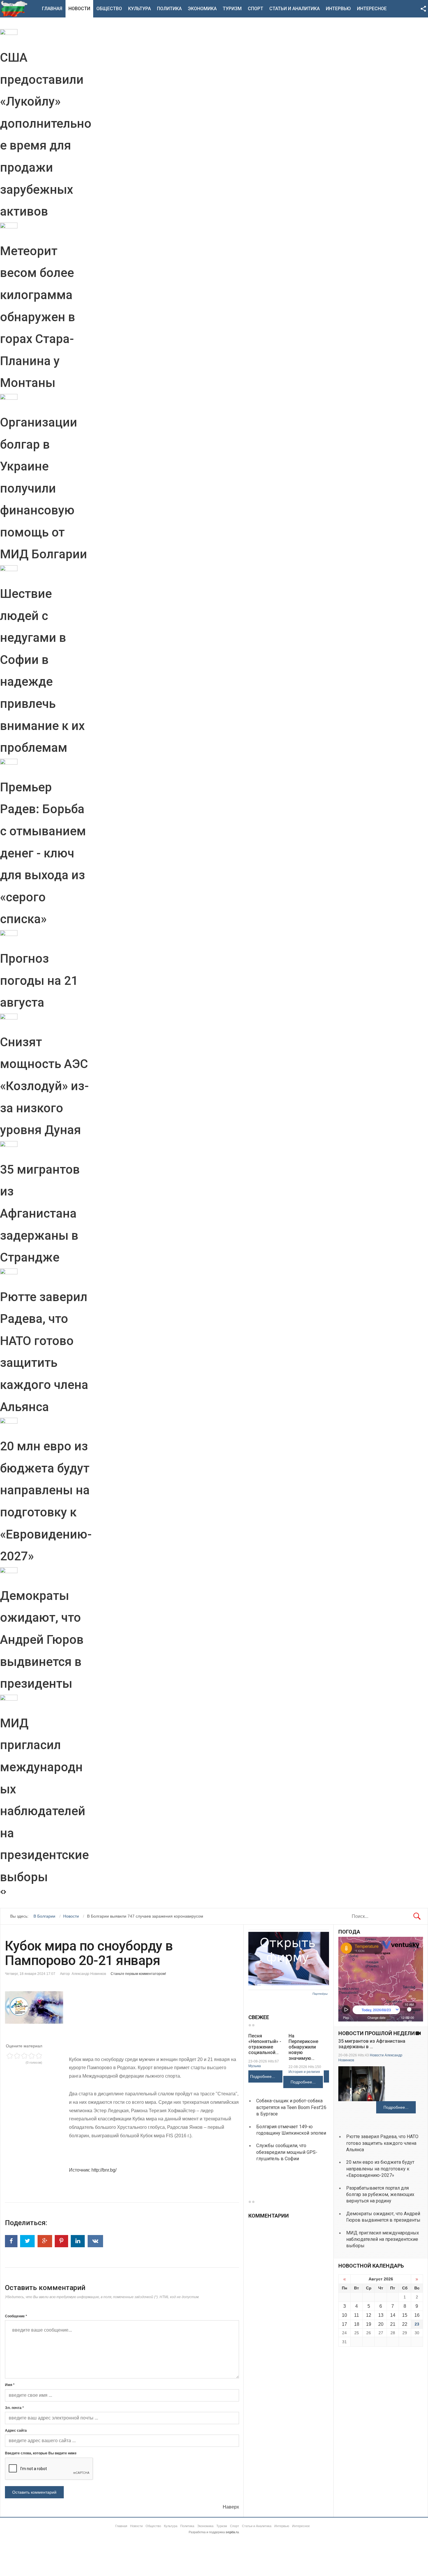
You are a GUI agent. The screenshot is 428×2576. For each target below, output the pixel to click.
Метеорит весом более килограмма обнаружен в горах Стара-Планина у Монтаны (38, 317)
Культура (139, 9)
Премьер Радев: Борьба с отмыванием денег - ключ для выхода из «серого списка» (43, 853)
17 (344, 2324)
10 (344, 2315)
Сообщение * (16, 2316)
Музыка (255, 2066)
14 (393, 2315)
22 (405, 2324)
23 (417, 2324)
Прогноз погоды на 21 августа (39, 980)
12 (369, 2315)
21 (393, 2324)
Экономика (202, 9)
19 (369, 2324)
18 (357, 2324)
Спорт (255, 9)
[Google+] (45, 2241)
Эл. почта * (14, 2408)
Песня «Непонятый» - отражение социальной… (265, 2044)
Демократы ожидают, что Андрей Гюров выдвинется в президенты (42, 1640)
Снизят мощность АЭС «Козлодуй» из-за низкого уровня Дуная (44, 1086)
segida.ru (232, 2532)
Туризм (232, 9)
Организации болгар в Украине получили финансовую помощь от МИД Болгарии (44, 488)
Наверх (231, 2507)
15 (405, 2315)
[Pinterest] (61, 2241)
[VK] (95, 2241)
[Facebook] (11, 2241)
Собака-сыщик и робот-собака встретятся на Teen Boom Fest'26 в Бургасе (291, 2107)
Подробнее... (263, 2076)
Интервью (338, 9)
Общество (109, 9)
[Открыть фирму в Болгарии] (289, 1984)
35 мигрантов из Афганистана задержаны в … (372, 2044)
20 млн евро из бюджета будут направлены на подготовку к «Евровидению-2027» (380, 2169)
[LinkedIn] (78, 2241)
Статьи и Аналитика (295, 9)
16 (417, 2315)
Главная (52, 9)
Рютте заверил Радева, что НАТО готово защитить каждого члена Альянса (382, 2143)
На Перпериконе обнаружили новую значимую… (303, 2047)
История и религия (304, 2072)
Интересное (372, 9)
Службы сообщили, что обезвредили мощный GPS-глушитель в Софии (287, 2152)
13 (381, 2315)
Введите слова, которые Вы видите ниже (41, 2453)
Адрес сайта (16, 2431)
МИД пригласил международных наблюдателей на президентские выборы (383, 2239)
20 (381, 2324)
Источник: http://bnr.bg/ (93, 2170)
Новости (79, 9)
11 (357, 2315)
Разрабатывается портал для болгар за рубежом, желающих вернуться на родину (380, 2195)
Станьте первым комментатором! (138, 1974)
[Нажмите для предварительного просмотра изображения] (122, 2007)
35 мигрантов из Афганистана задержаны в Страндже (40, 1213)
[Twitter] (27, 2241)
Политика (169, 9)
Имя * (10, 2385)
